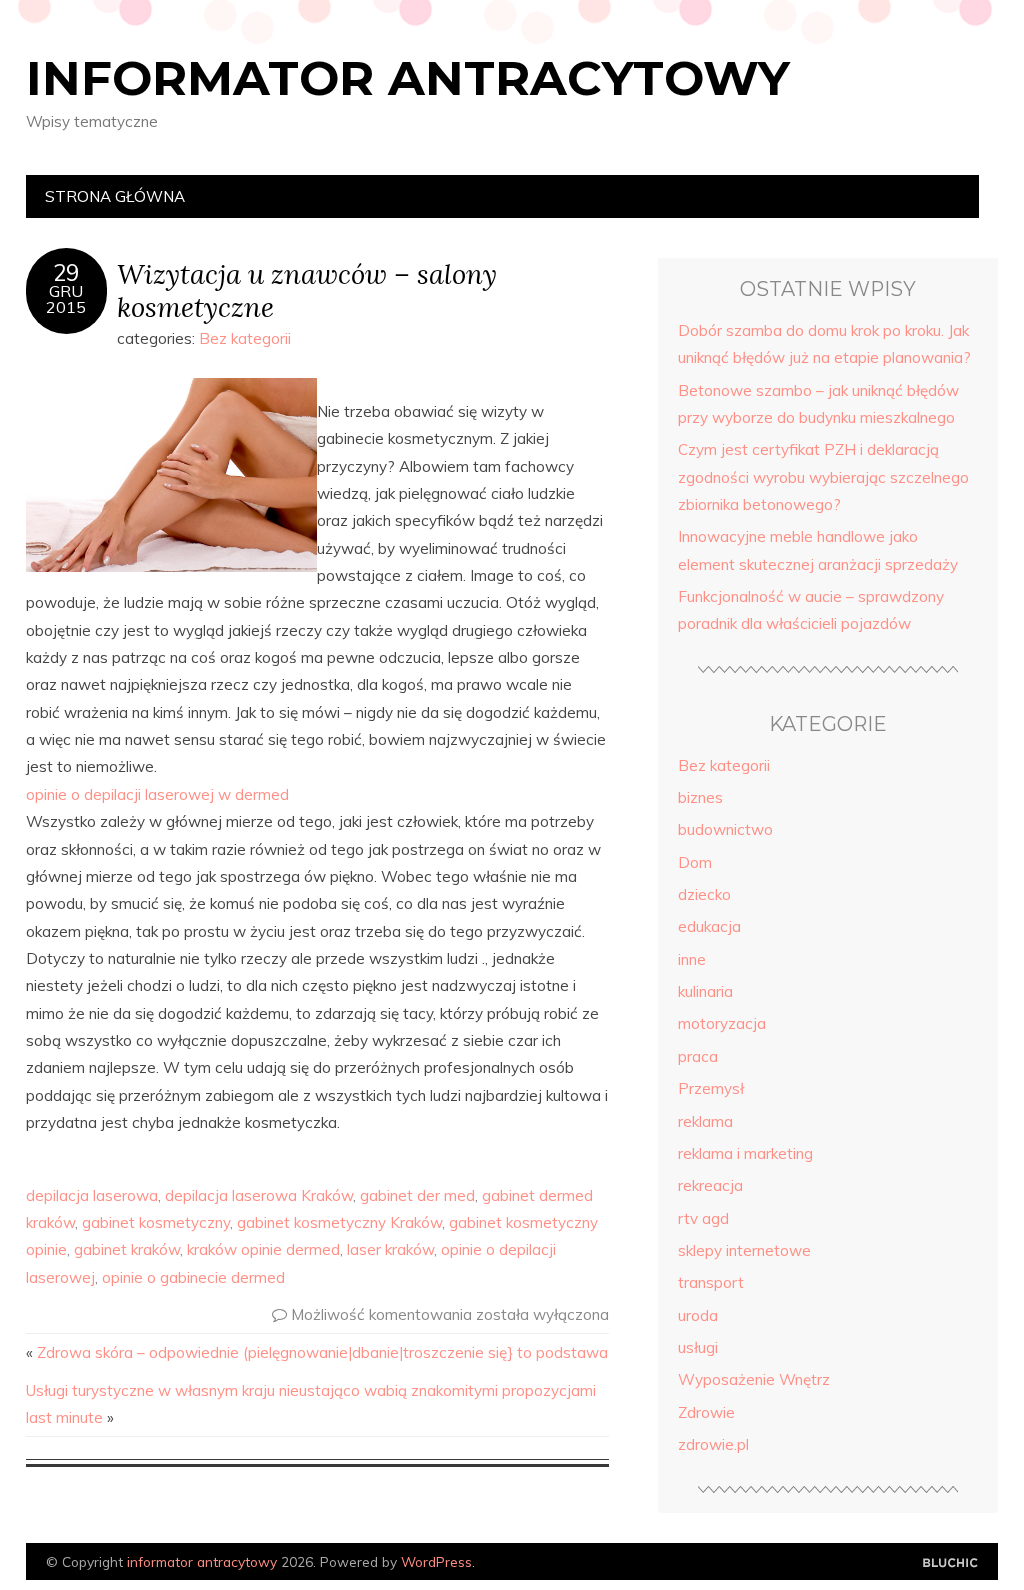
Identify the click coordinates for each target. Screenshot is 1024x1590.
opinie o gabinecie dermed (193, 1277)
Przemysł (711, 1088)
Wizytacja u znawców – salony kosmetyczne (307, 290)
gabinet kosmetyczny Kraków (339, 1222)
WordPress (436, 1561)
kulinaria (705, 991)
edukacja (709, 926)
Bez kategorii (245, 338)
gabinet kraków (127, 1249)
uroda (698, 1315)
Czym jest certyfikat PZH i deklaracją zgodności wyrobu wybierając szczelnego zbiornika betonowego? (823, 477)
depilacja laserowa (92, 1195)
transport (711, 1282)
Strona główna (115, 196)
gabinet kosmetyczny (156, 1222)
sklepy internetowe (744, 1250)
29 (66, 273)
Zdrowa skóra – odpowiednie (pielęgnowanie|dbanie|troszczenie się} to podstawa (322, 1352)
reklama (705, 1121)
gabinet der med (417, 1195)
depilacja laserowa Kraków (259, 1195)
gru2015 (66, 299)
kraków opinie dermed (263, 1249)
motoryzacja (722, 1023)
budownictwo (725, 829)
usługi (698, 1347)
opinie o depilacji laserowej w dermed (157, 794)
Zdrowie (706, 1412)
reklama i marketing (745, 1153)
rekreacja (710, 1185)
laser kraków (390, 1249)
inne (692, 959)
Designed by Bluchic (950, 1563)
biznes (700, 797)
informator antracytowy (408, 78)
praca (698, 1056)
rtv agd (703, 1218)
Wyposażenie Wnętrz (754, 1379)
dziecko (704, 894)
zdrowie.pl (713, 1444)
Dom (695, 862)
